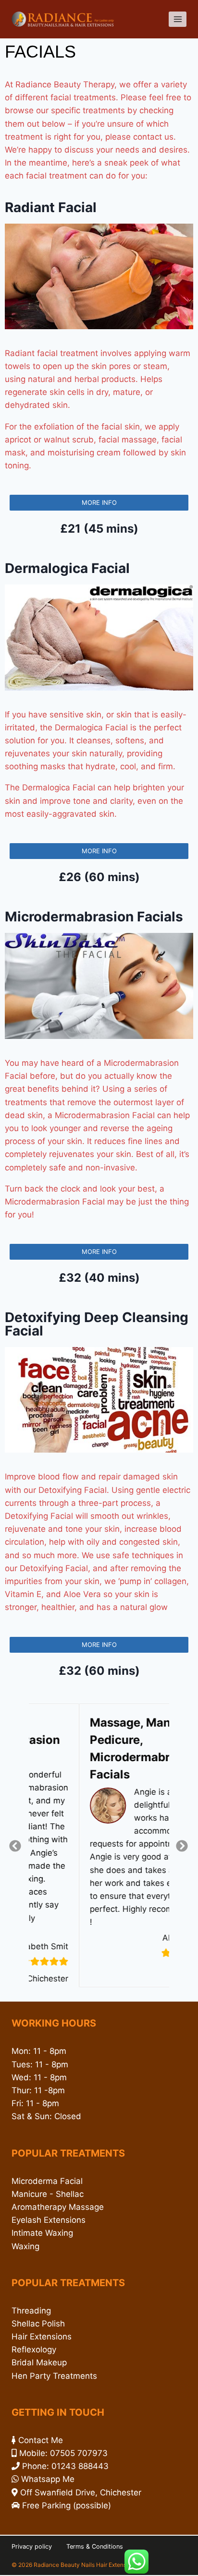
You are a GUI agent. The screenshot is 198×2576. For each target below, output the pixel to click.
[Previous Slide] (16, 1845)
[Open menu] (178, 19)
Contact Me (41, 2440)
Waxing (25, 2246)
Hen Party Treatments (54, 2376)
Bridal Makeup (39, 2362)
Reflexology (34, 2349)
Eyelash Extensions (49, 2220)
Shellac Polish (38, 2324)
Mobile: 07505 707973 (63, 2453)
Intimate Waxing (42, 2233)
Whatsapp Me (48, 2479)
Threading (31, 2311)
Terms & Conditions (95, 2546)
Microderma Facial (47, 2181)
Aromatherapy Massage (58, 2207)
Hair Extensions (42, 2337)
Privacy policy (32, 2546)
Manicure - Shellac (48, 2194)
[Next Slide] (182, 1845)
